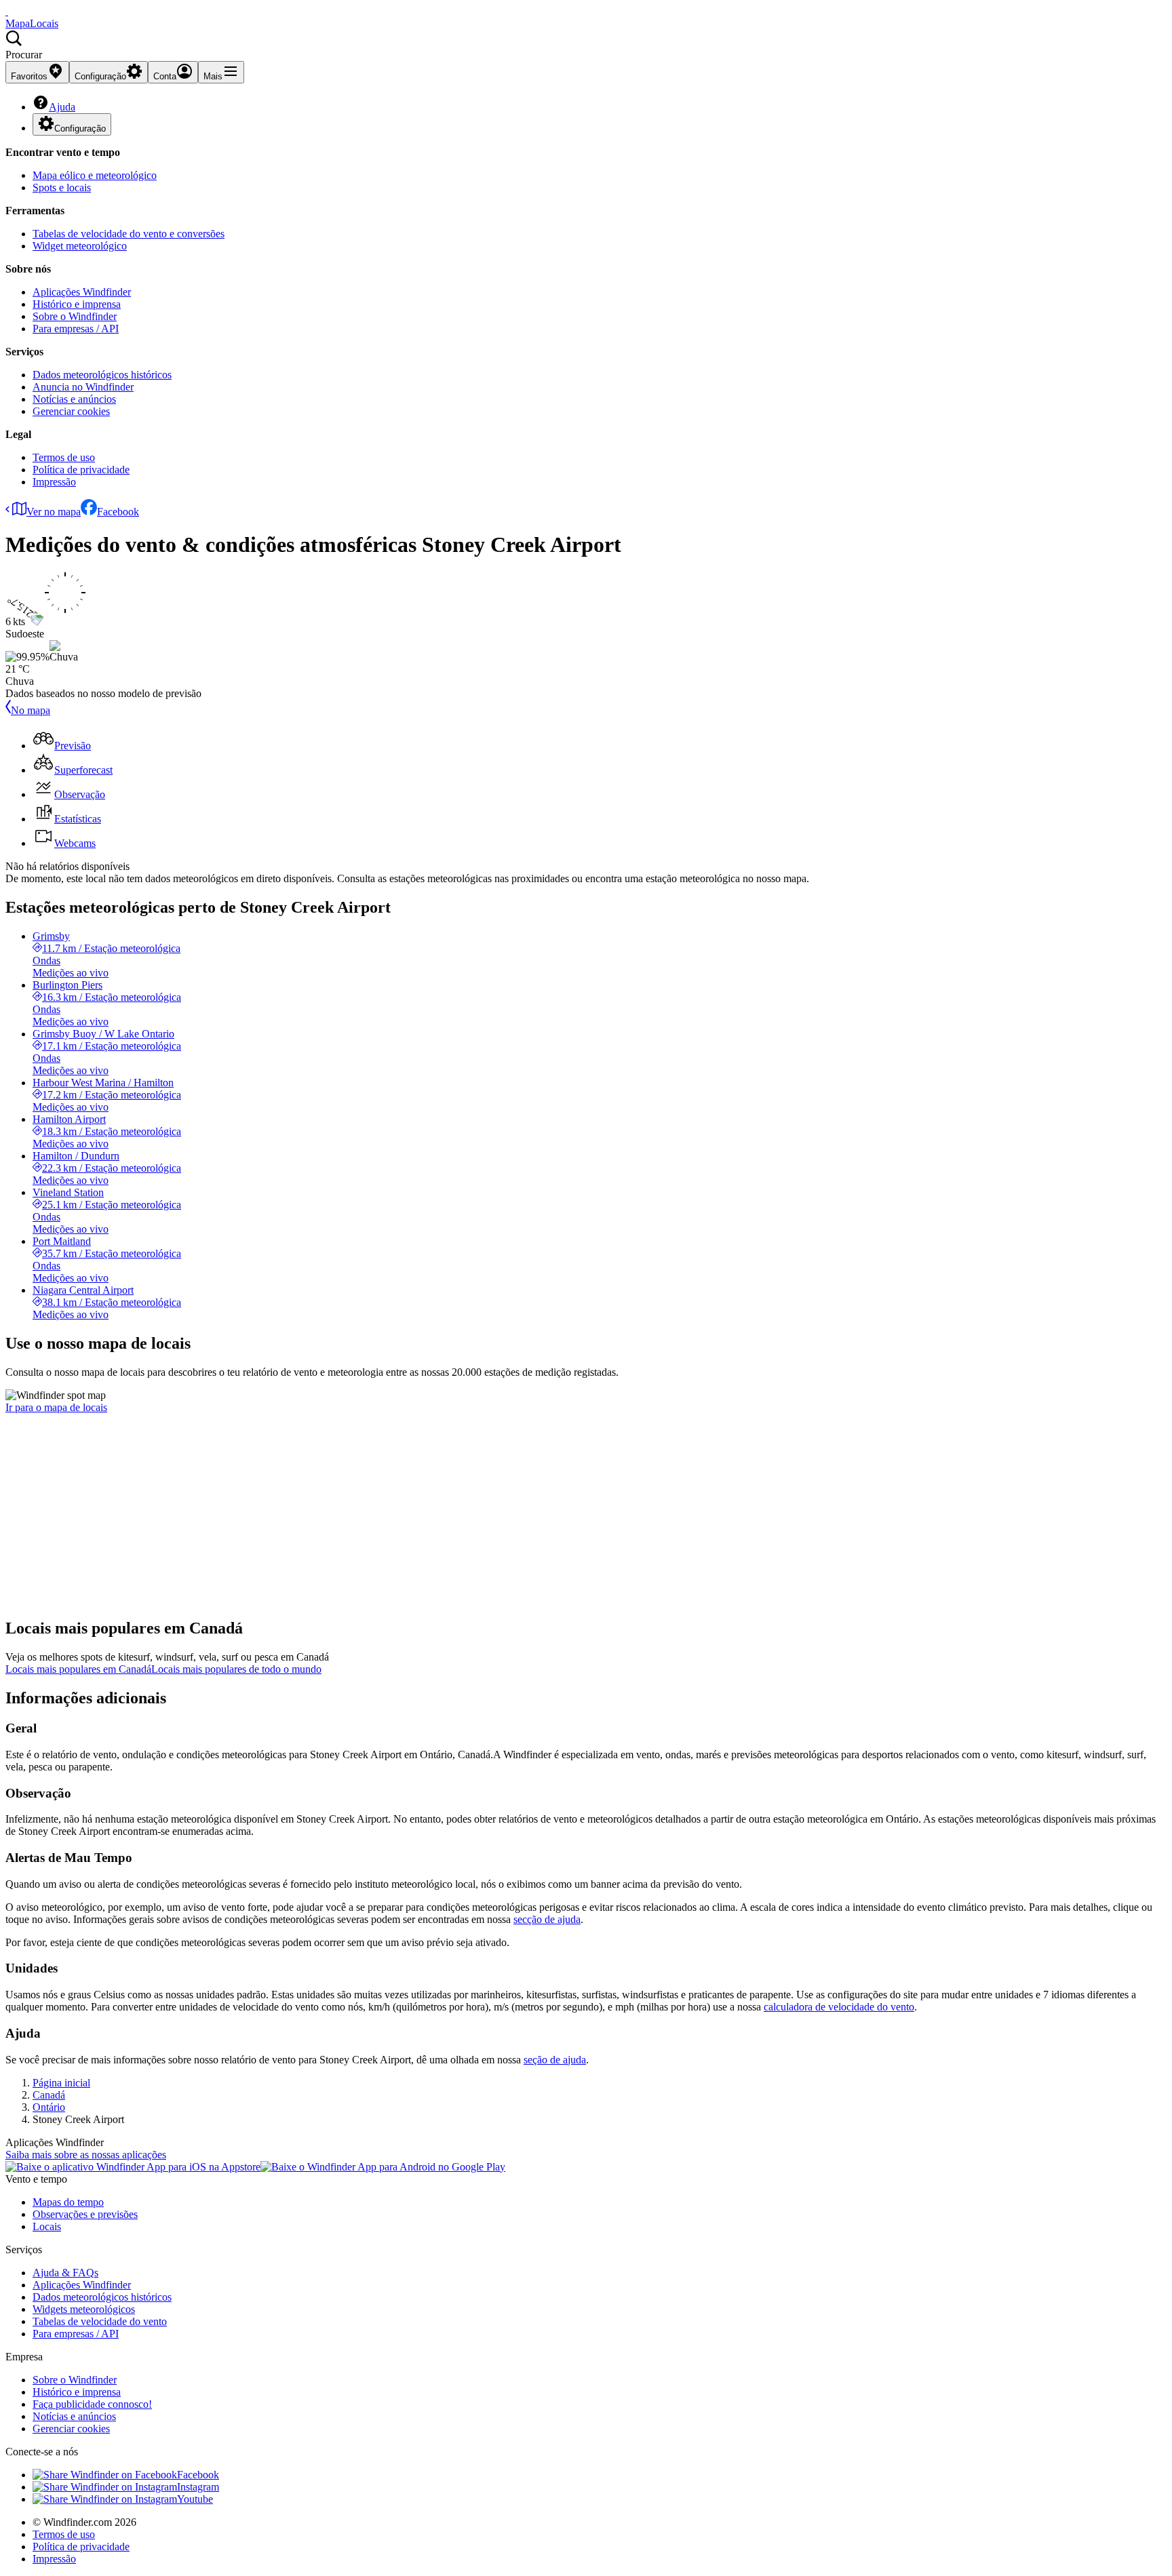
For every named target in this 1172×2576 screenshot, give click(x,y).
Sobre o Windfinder (75, 316)
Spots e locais (62, 187)
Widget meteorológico (80, 246)
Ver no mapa (54, 512)
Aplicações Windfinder (82, 292)
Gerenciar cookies (71, 411)
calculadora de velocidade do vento (839, 2007)
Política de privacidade (81, 470)
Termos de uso (64, 457)
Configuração (80, 128)
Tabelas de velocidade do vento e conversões (129, 234)
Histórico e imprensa (77, 304)
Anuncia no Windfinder (83, 387)
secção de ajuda (547, 1919)
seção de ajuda (555, 2060)
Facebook (118, 512)
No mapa (31, 710)
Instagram (198, 2487)
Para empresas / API (76, 329)
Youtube (195, 2499)
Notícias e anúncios (74, 399)
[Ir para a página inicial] (7, 11)
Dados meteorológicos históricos (102, 375)
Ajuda (62, 107)
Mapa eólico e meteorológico (95, 175)
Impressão (54, 482)
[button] (586, 45)
